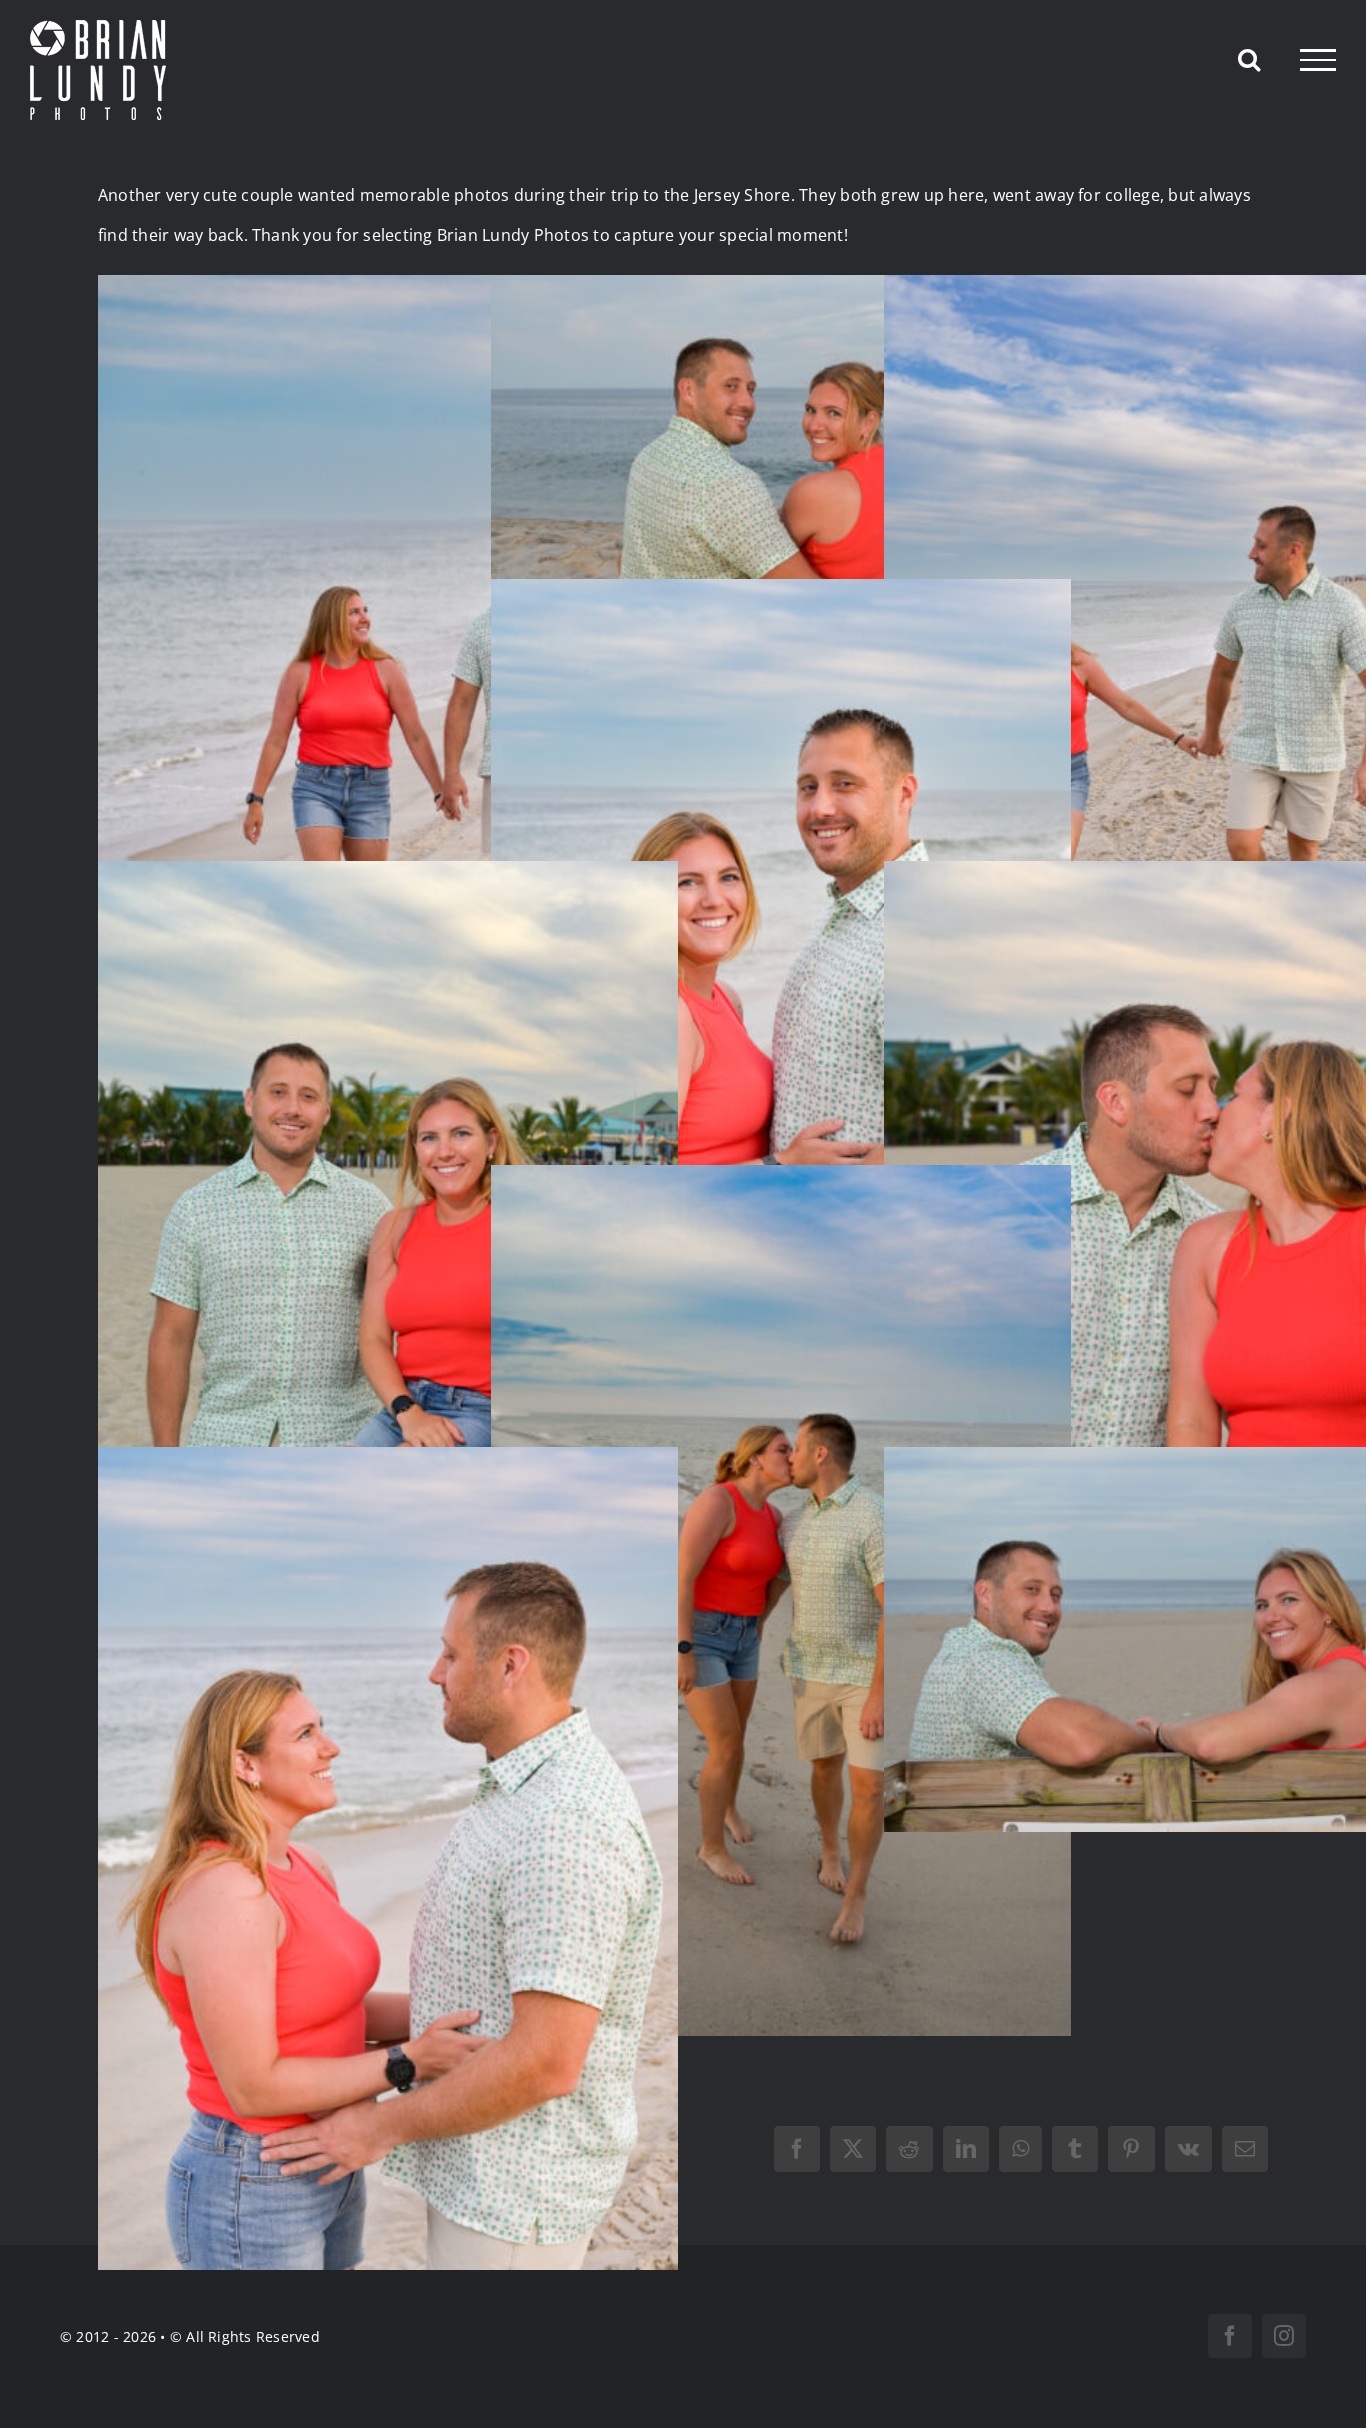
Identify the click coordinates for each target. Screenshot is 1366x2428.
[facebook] (1230, 2336)
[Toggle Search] (1249, 59)
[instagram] (1284, 2336)
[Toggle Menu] (1318, 60)
